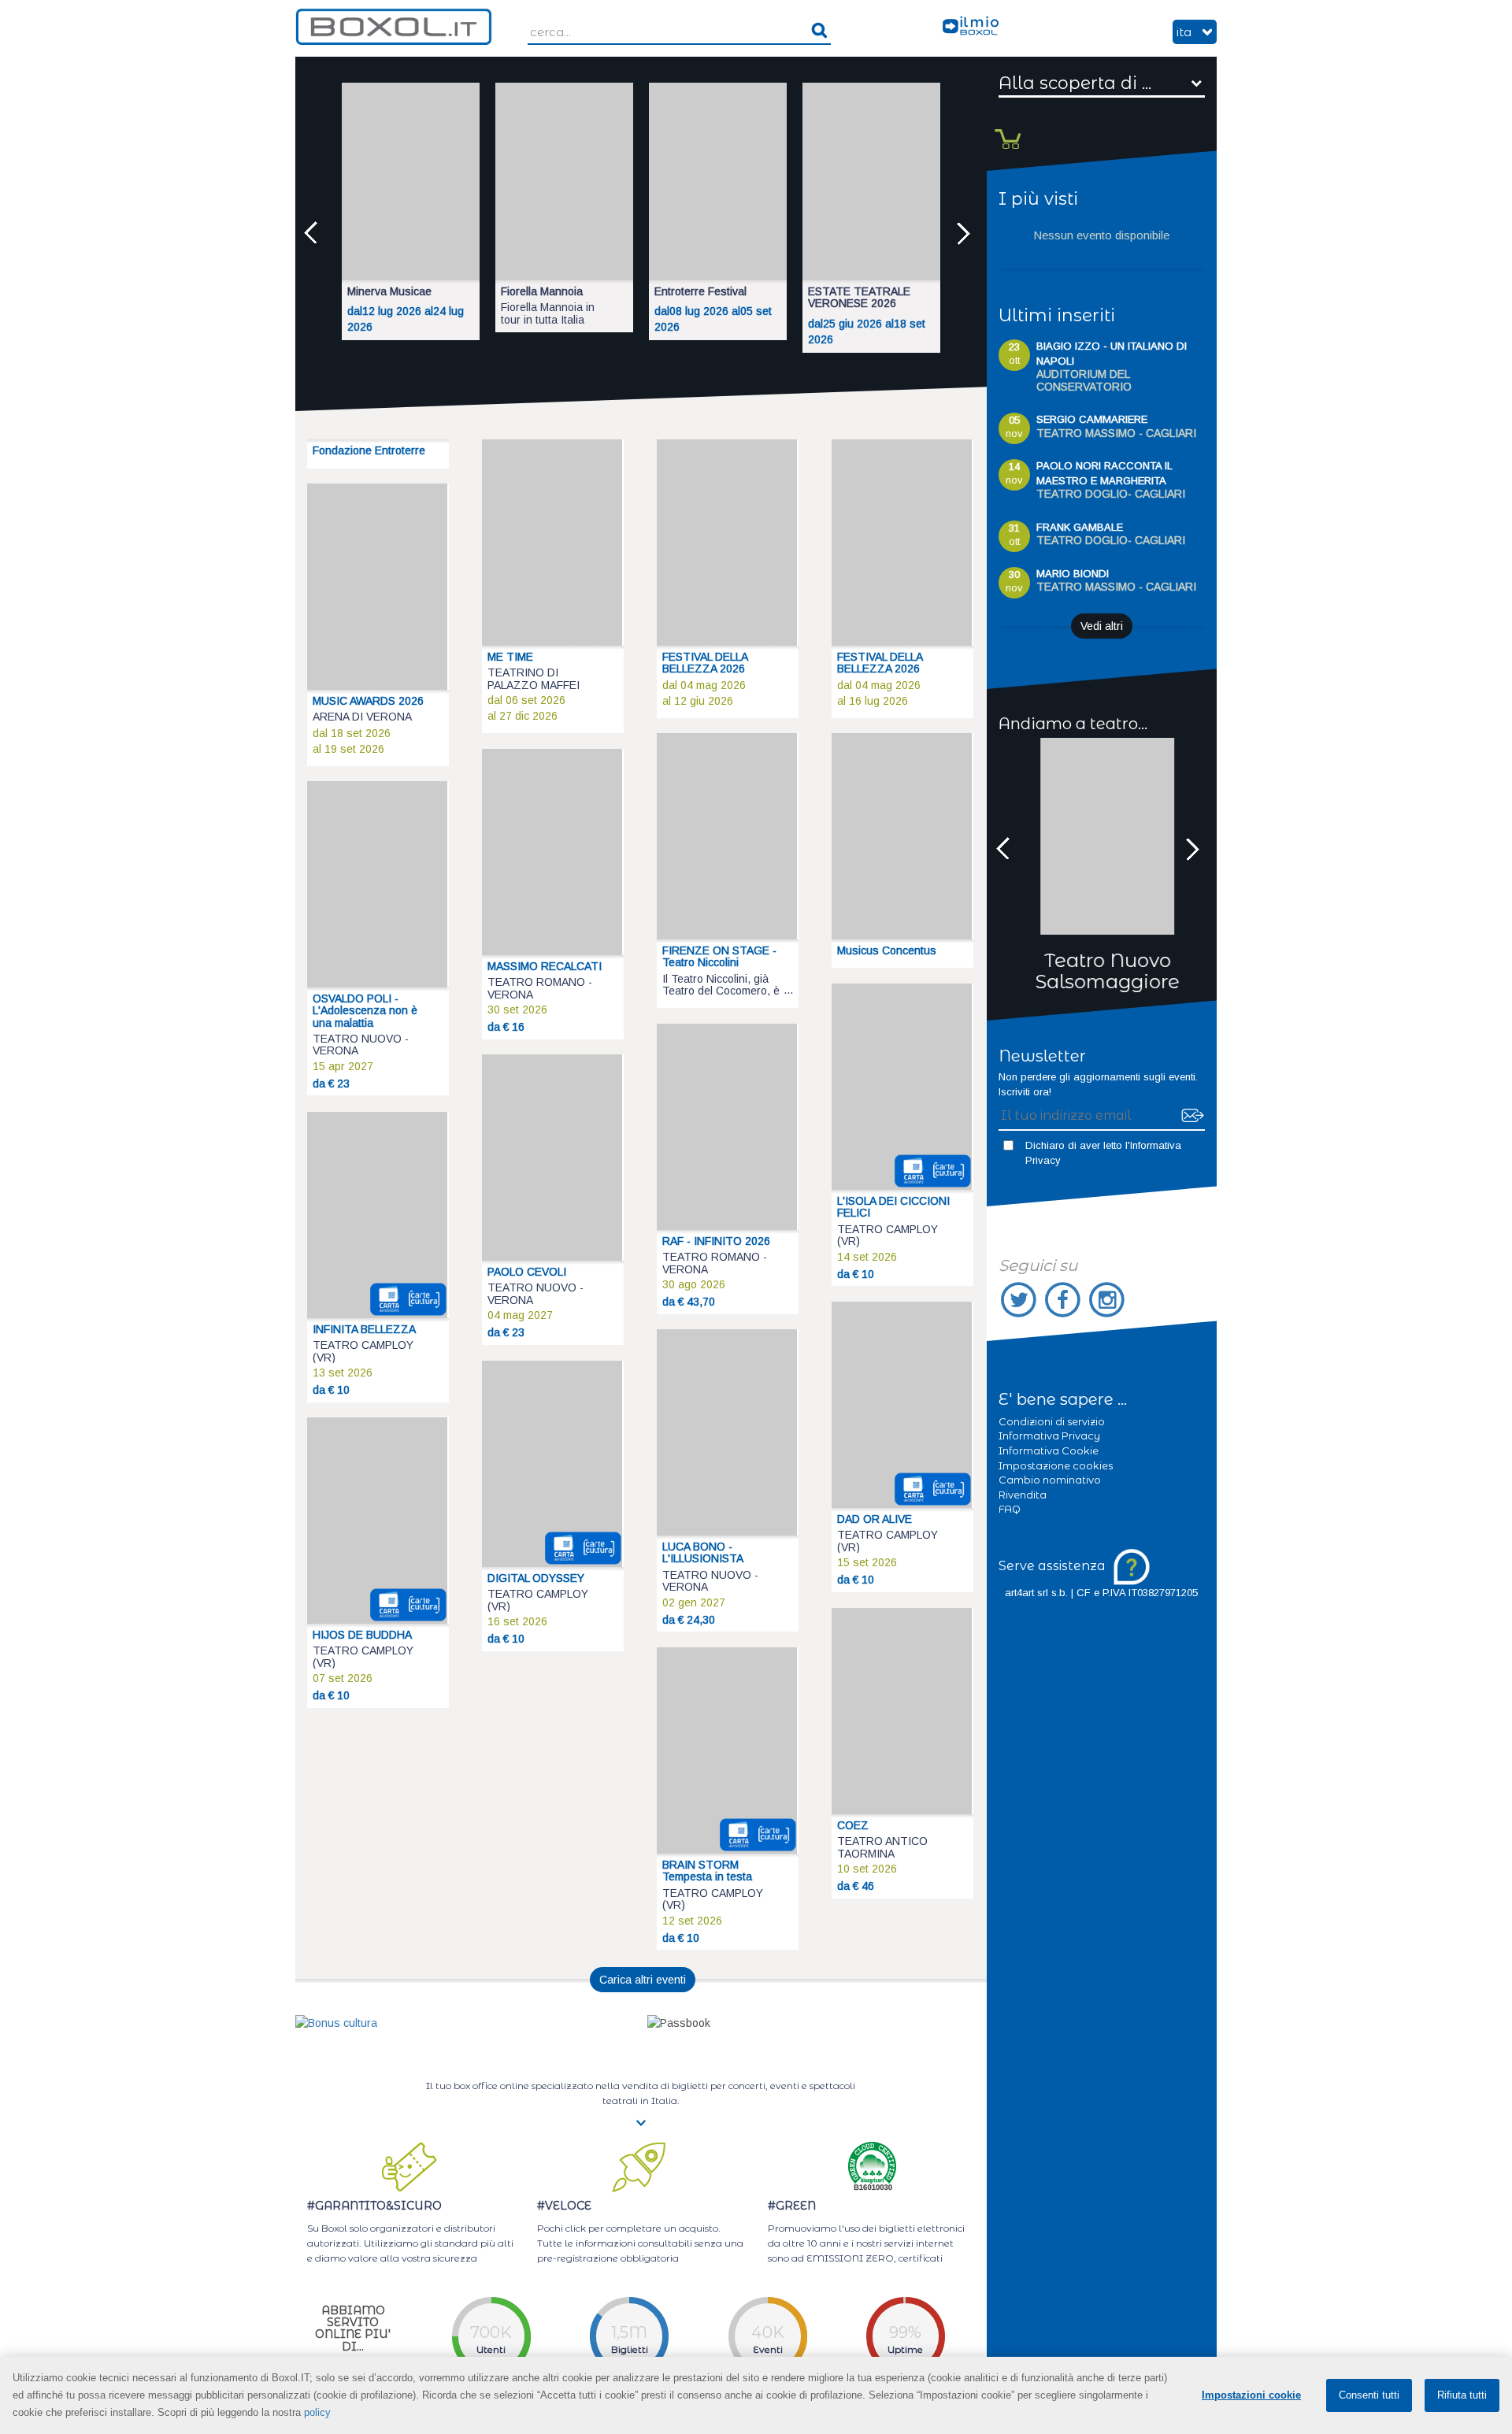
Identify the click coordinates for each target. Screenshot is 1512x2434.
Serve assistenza (1054, 1566)
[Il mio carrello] (1005, 123)
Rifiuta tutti (1462, 2395)
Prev (315, 233)
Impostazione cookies (1056, 1465)
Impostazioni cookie (1251, 2395)
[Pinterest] (1107, 1300)
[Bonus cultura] (336, 2022)
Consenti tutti (1369, 2395)
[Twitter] (1021, 1300)
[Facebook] (1065, 1300)
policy (317, 2412)
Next (967, 233)
